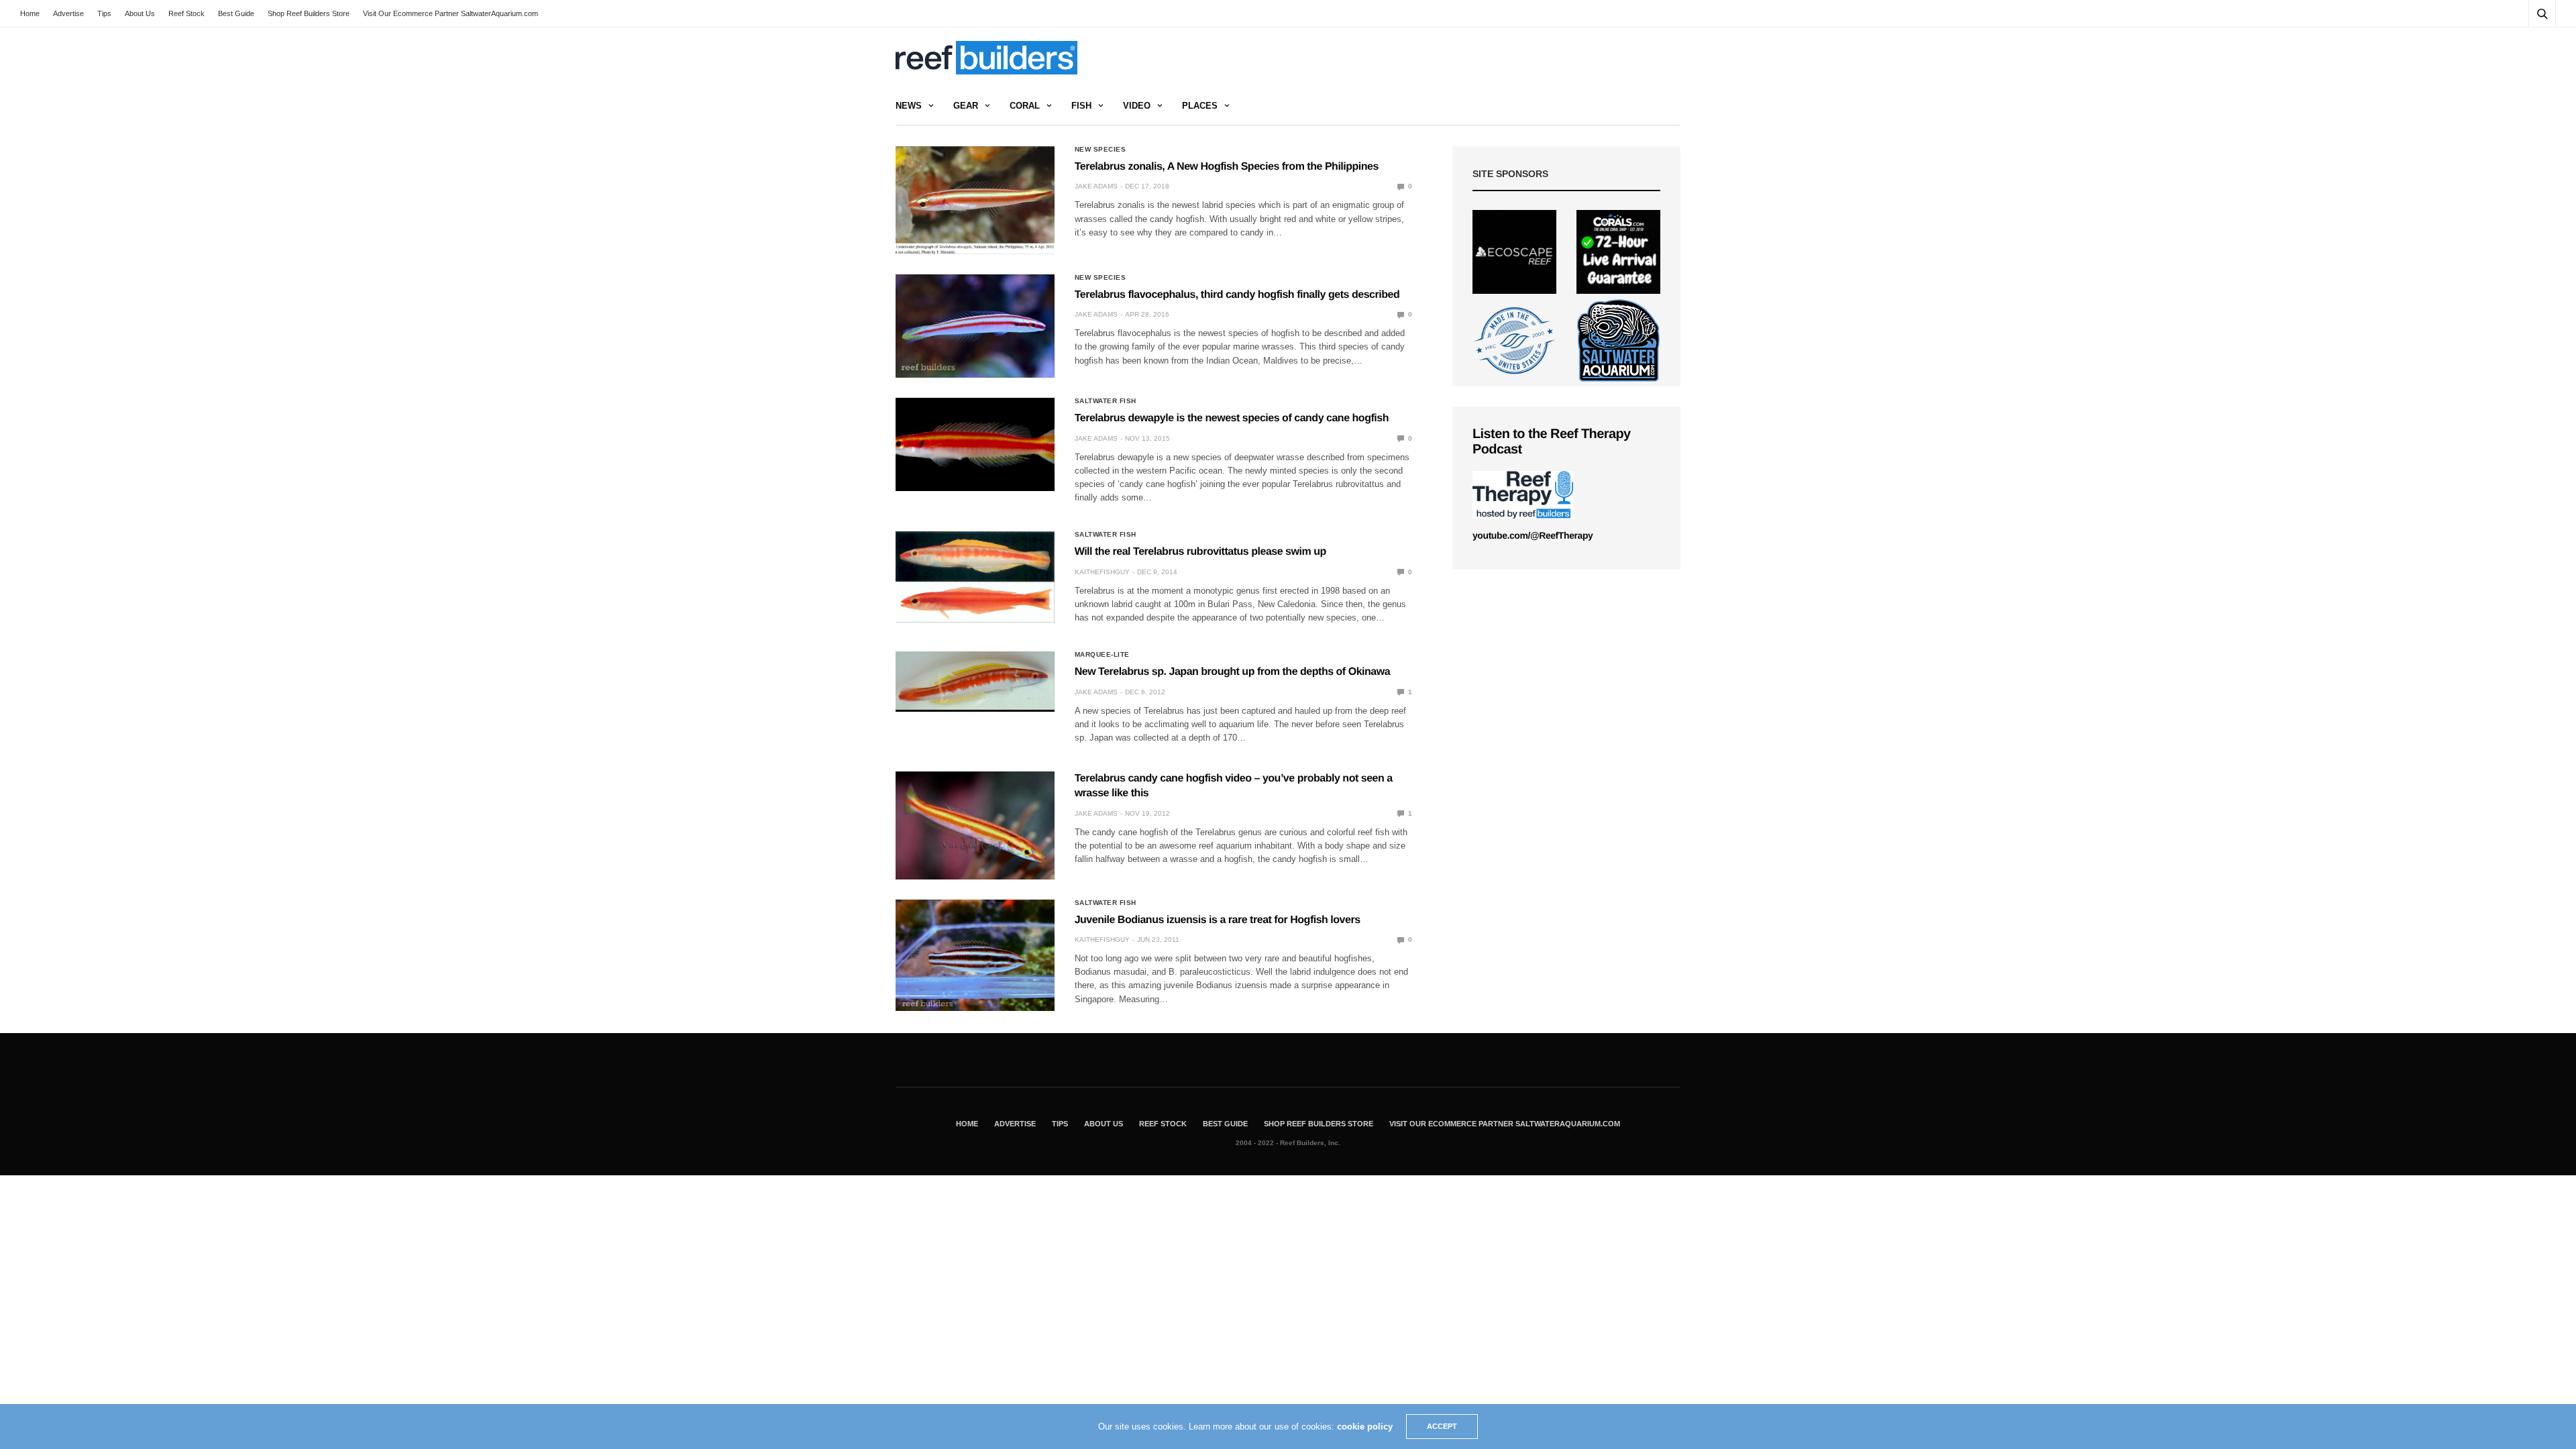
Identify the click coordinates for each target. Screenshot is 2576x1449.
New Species (1101, 150)
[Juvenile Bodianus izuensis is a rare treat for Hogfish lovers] (975, 955)
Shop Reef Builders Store (309, 13)
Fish (1081, 106)
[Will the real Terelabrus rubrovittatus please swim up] (975, 577)
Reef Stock (186, 13)
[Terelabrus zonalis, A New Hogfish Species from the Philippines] (975, 200)
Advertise (68, 13)
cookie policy (1365, 1427)
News (909, 106)
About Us (140, 13)
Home (30, 13)
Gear (966, 106)
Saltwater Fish (1106, 401)
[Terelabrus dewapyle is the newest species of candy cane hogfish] (975, 444)
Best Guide (236, 13)
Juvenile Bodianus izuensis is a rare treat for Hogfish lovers (1218, 920)
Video (1137, 106)
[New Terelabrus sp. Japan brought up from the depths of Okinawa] (975, 681)
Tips (104, 13)
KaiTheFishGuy (1102, 572)
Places (1200, 106)
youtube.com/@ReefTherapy (1533, 535)
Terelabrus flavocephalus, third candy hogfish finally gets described (1237, 295)
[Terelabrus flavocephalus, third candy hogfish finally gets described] (975, 326)
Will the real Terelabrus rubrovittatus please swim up (1200, 552)
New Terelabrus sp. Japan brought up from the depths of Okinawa (1232, 672)
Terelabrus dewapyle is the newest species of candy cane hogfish (1232, 418)
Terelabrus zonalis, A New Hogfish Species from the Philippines (1227, 167)
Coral (1025, 106)
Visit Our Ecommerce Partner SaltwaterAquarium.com (450, 13)
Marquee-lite (1102, 655)
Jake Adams (1096, 186)
